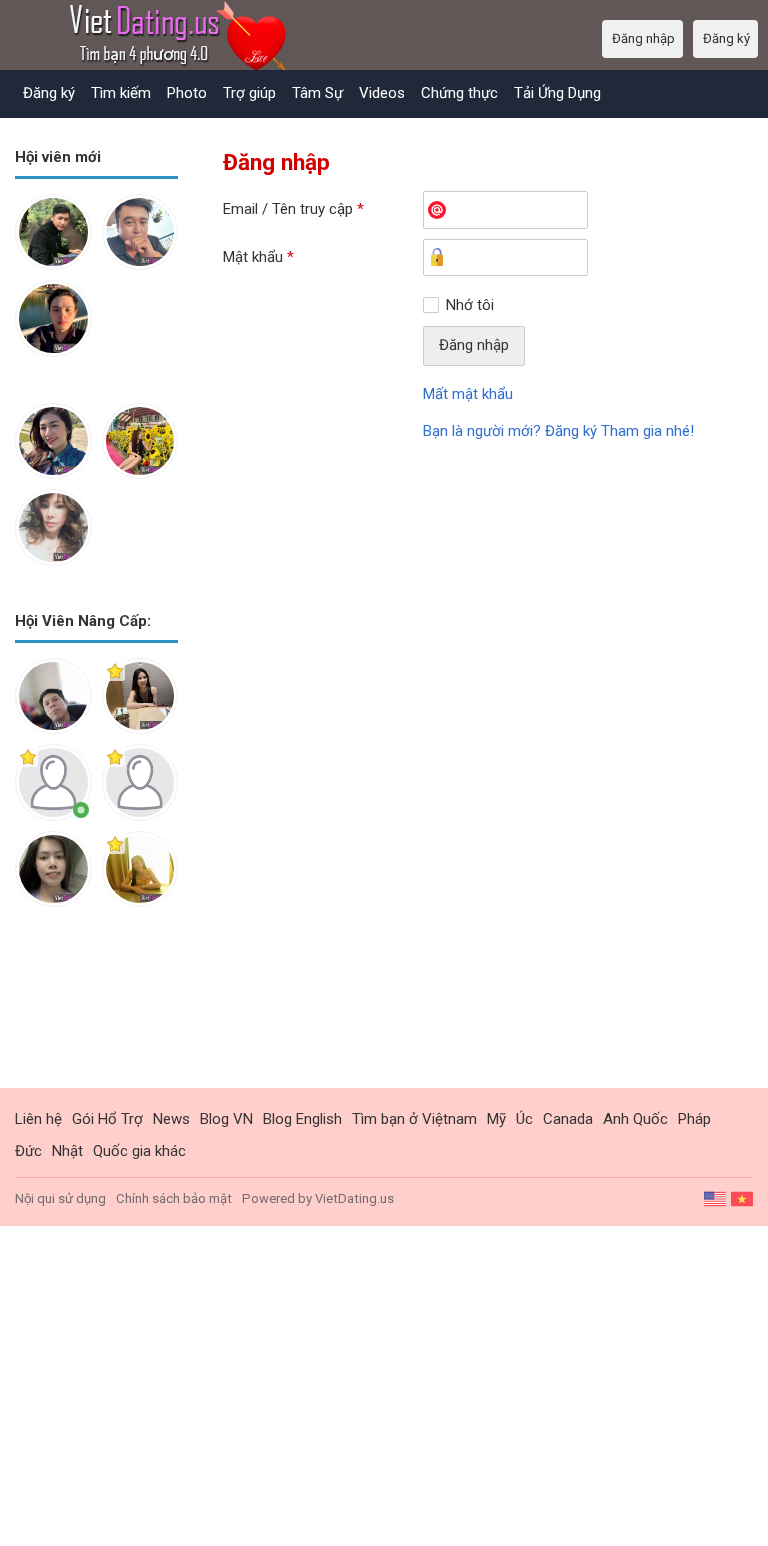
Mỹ (496, 1119)
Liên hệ (38, 1119)
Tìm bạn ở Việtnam (414, 1119)
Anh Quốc (635, 1119)
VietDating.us (354, 1198)
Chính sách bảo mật (174, 1198)
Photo (187, 93)
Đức (28, 1151)
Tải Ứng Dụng (557, 93)
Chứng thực (459, 93)
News (171, 1119)
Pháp (694, 1119)
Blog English (302, 1119)
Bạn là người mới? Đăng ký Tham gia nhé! (558, 431)
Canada (568, 1119)
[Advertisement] (96, 1013)
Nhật (67, 1151)
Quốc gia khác (139, 1151)
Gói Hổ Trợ (107, 1119)
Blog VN (226, 1119)
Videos (382, 93)
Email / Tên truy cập (293, 209)
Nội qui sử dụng (60, 1198)
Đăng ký (49, 93)
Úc (524, 1119)
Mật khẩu (258, 257)
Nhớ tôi (470, 305)
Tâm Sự (317, 93)
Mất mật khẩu (468, 394)
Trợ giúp (249, 93)
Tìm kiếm (121, 93)
